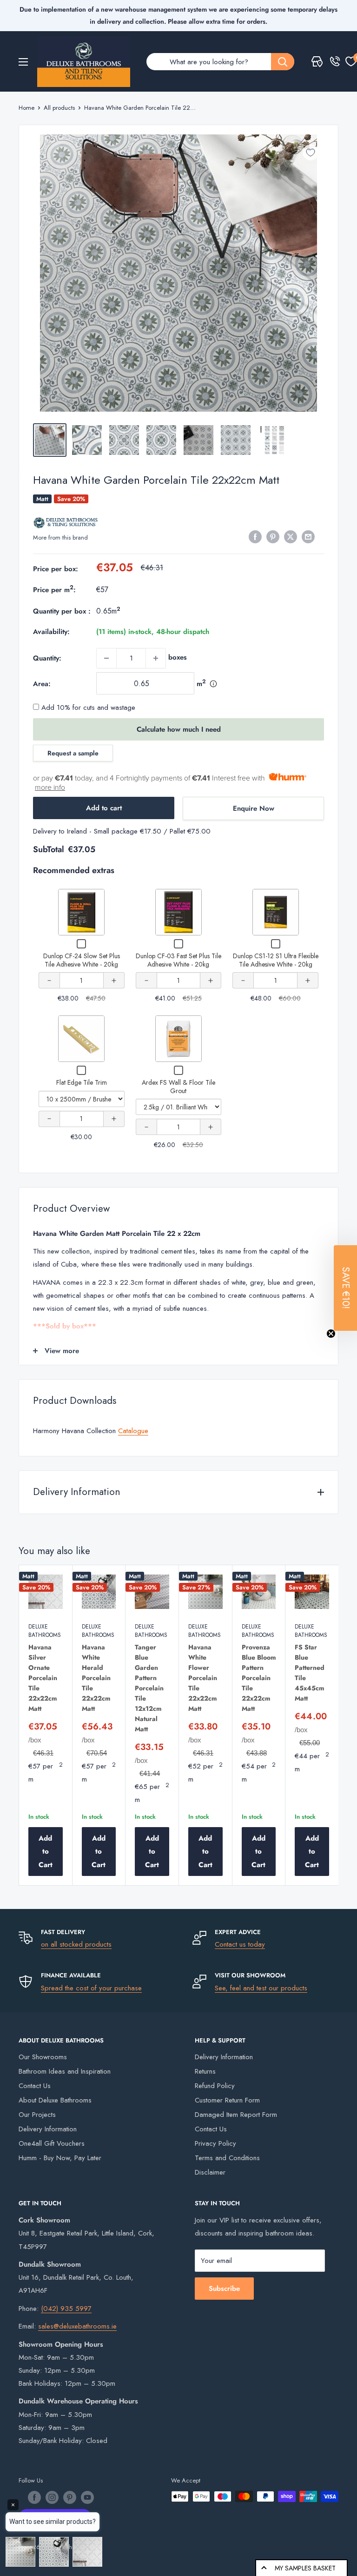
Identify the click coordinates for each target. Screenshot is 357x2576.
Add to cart (104, 808)
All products (59, 108)
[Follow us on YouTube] (87, 2497)
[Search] (283, 62)
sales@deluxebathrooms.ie (77, 2326)
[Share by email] (308, 537)
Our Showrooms (43, 2057)
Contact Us (35, 2086)
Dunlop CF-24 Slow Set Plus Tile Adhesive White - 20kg (82, 960)
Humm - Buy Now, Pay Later (60, 2158)
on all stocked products (76, 1944)
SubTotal (49, 849)
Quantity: (47, 658)
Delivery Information (48, 2129)
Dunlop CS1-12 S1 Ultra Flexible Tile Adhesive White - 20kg (276, 960)
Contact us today (240, 1944)
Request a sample (73, 753)
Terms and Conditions (227, 2158)
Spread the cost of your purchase (91, 1988)
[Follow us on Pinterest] (70, 2497)
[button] (345, 1288)
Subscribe (224, 2289)
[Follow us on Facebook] (34, 2497)
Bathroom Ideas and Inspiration (65, 2071)
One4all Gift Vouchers (52, 2143)
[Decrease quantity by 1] (106, 658)
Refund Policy (215, 2086)
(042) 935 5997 (66, 2309)
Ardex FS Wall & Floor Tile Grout (178, 1087)
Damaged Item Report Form (236, 2115)
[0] (351, 61)
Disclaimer (210, 2172)
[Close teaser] (331, 1334)
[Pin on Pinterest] (273, 537)
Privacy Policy (215, 2143)
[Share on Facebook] (255, 537)
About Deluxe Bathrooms (55, 2100)
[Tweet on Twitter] (291, 537)
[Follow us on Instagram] (52, 2497)
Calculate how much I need (179, 729)
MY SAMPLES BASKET (305, 2568)
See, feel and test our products (261, 1988)
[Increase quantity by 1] (156, 658)
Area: (42, 684)
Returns (205, 2071)
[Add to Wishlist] (311, 153)
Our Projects (37, 2115)
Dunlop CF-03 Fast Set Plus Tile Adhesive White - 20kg (178, 960)
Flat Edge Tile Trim (82, 1082)
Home (26, 108)
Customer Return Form (227, 2100)
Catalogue (133, 1431)
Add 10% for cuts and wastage (87, 707)
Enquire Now (254, 808)
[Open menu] (23, 62)
